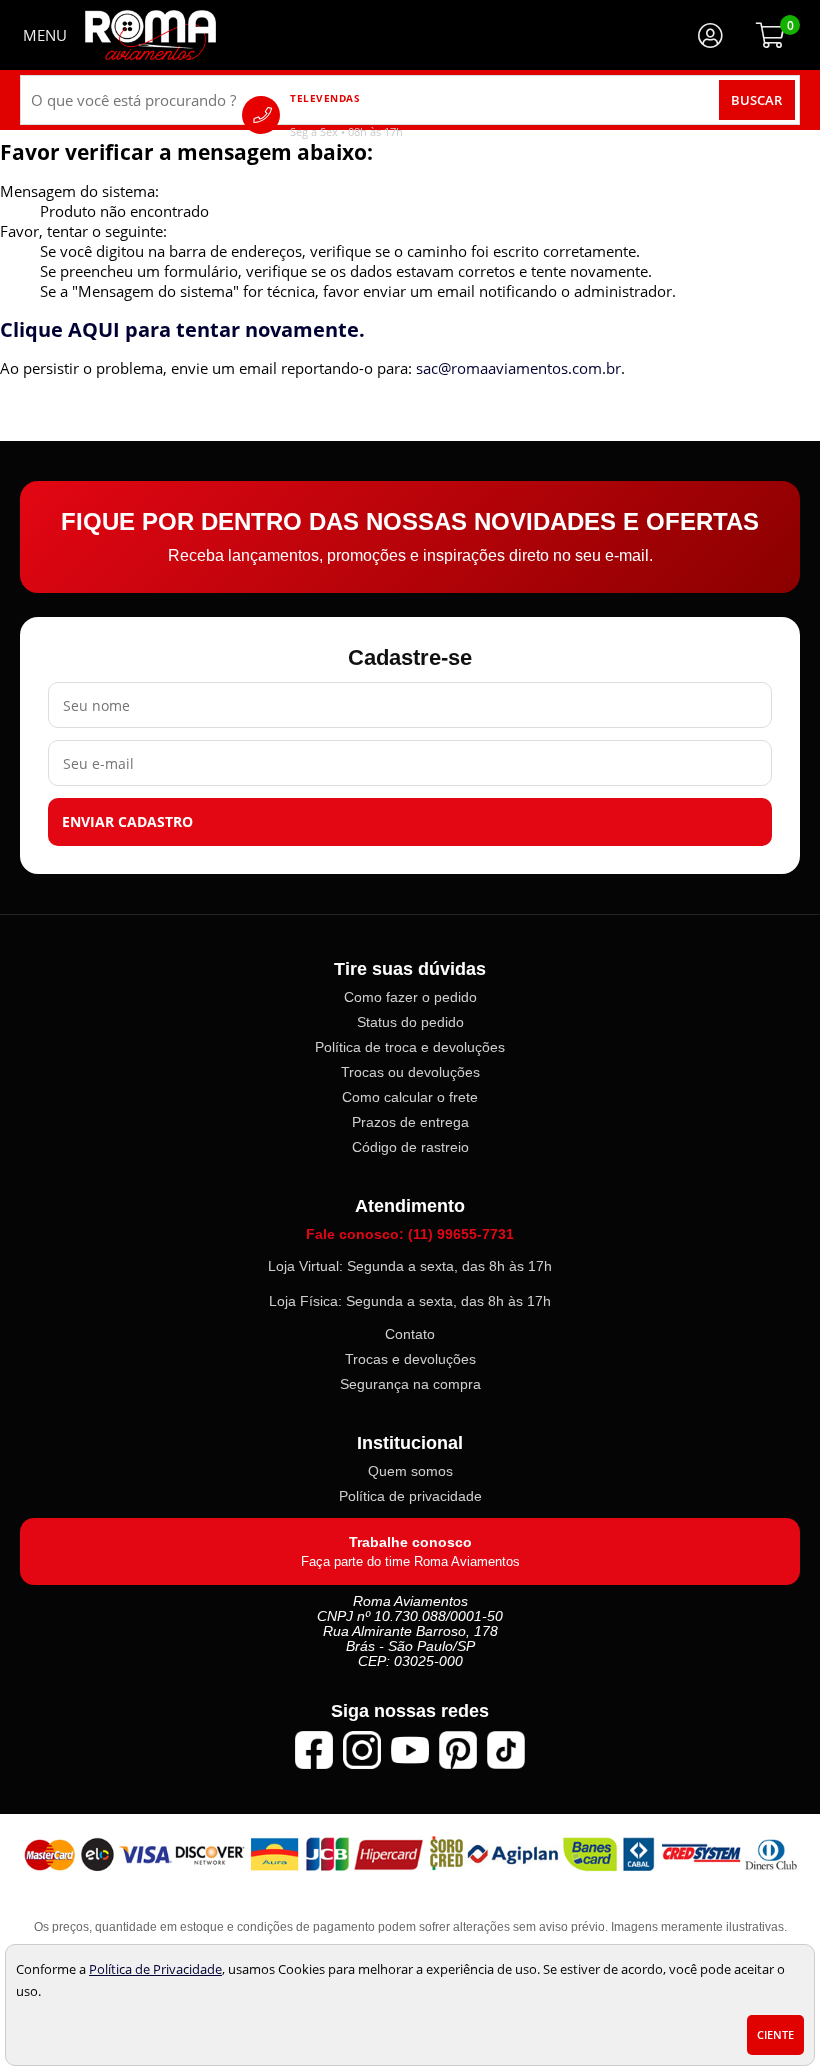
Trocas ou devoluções (410, 1072)
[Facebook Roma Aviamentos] (314, 1750)
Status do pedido (410, 1022)
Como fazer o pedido (410, 997)
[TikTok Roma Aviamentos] (506, 1750)
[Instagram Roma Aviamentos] (362, 1750)
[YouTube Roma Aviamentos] (410, 1750)
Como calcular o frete (410, 1097)
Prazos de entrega (410, 1122)
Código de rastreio (410, 1147)
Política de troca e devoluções (410, 1047)
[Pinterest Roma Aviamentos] (458, 1750)
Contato (410, 1334)
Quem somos (410, 1471)
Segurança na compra (410, 1384)
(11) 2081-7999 (375, 114)
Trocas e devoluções (410, 1359)
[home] (150, 35)
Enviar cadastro (127, 822)
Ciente (775, 2034)
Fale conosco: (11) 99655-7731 (410, 1234)
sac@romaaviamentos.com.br (518, 368)
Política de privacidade (410, 1496)
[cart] (770, 35)
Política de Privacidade (155, 1969)
